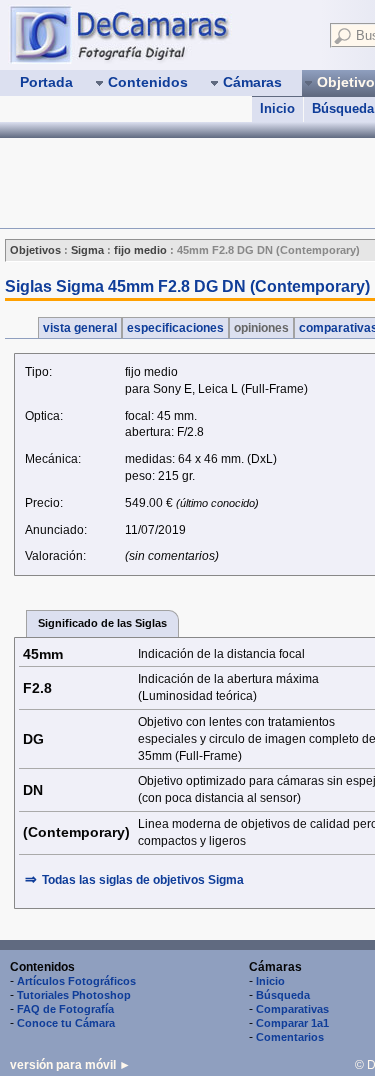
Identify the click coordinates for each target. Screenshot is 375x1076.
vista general (80, 328)
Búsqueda (283, 995)
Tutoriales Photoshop (74, 995)
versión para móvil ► (70, 1065)
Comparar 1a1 (292, 1023)
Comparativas (292, 1009)
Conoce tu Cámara (66, 1023)
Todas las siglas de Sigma (143, 880)
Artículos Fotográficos (76, 981)
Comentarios (290, 1037)
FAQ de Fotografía (65, 1009)
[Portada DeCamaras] (160, 34)
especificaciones (175, 328)
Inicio (277, 108)
